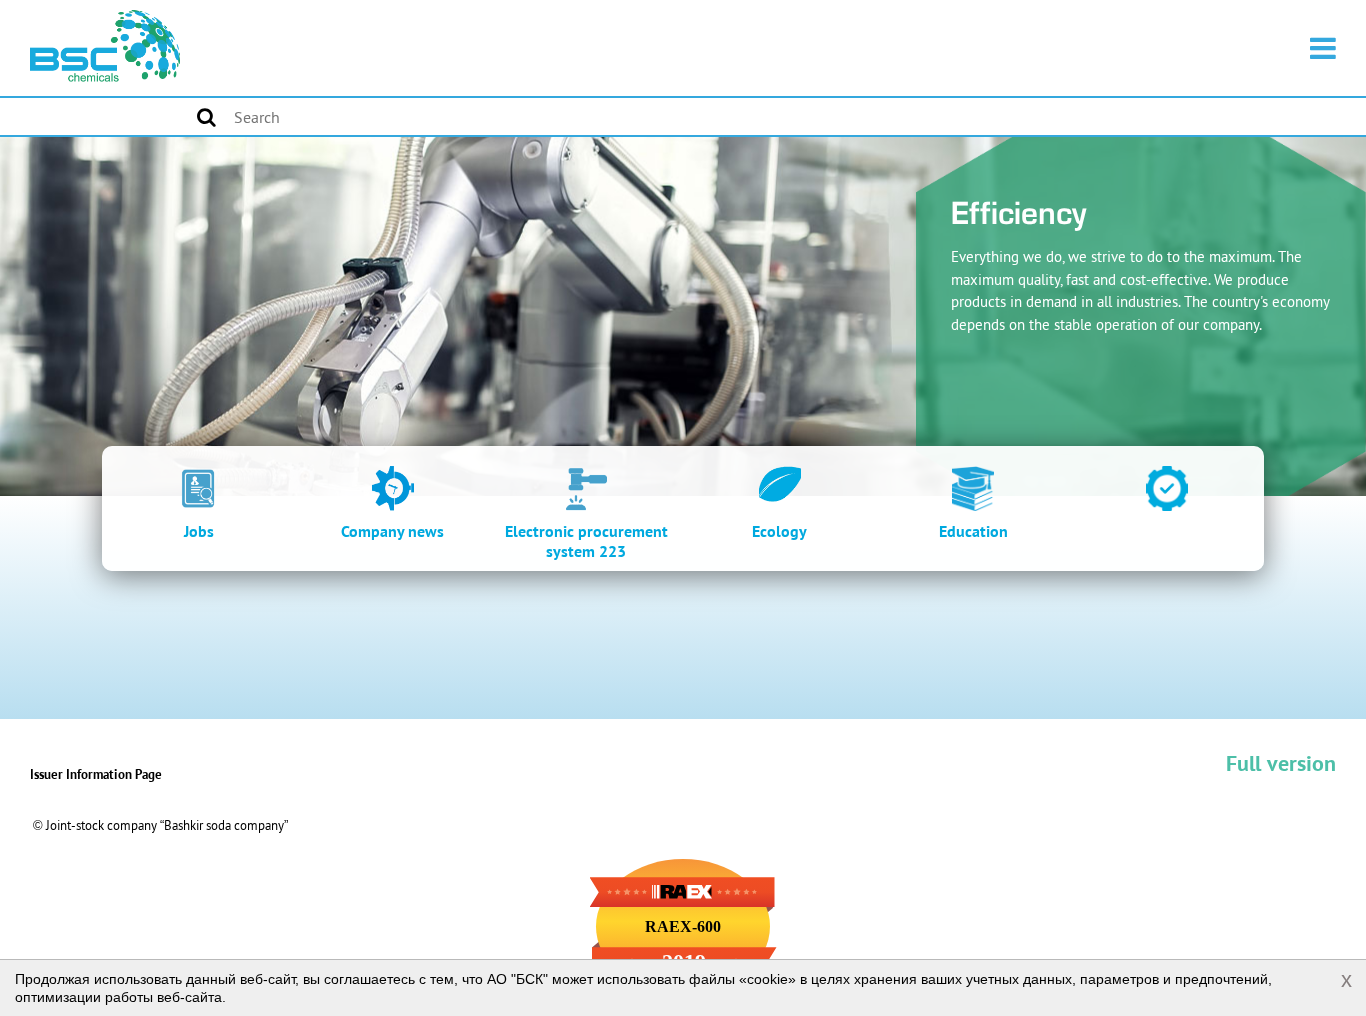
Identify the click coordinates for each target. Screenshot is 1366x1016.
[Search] (206, 117)
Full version (1281, 763)
